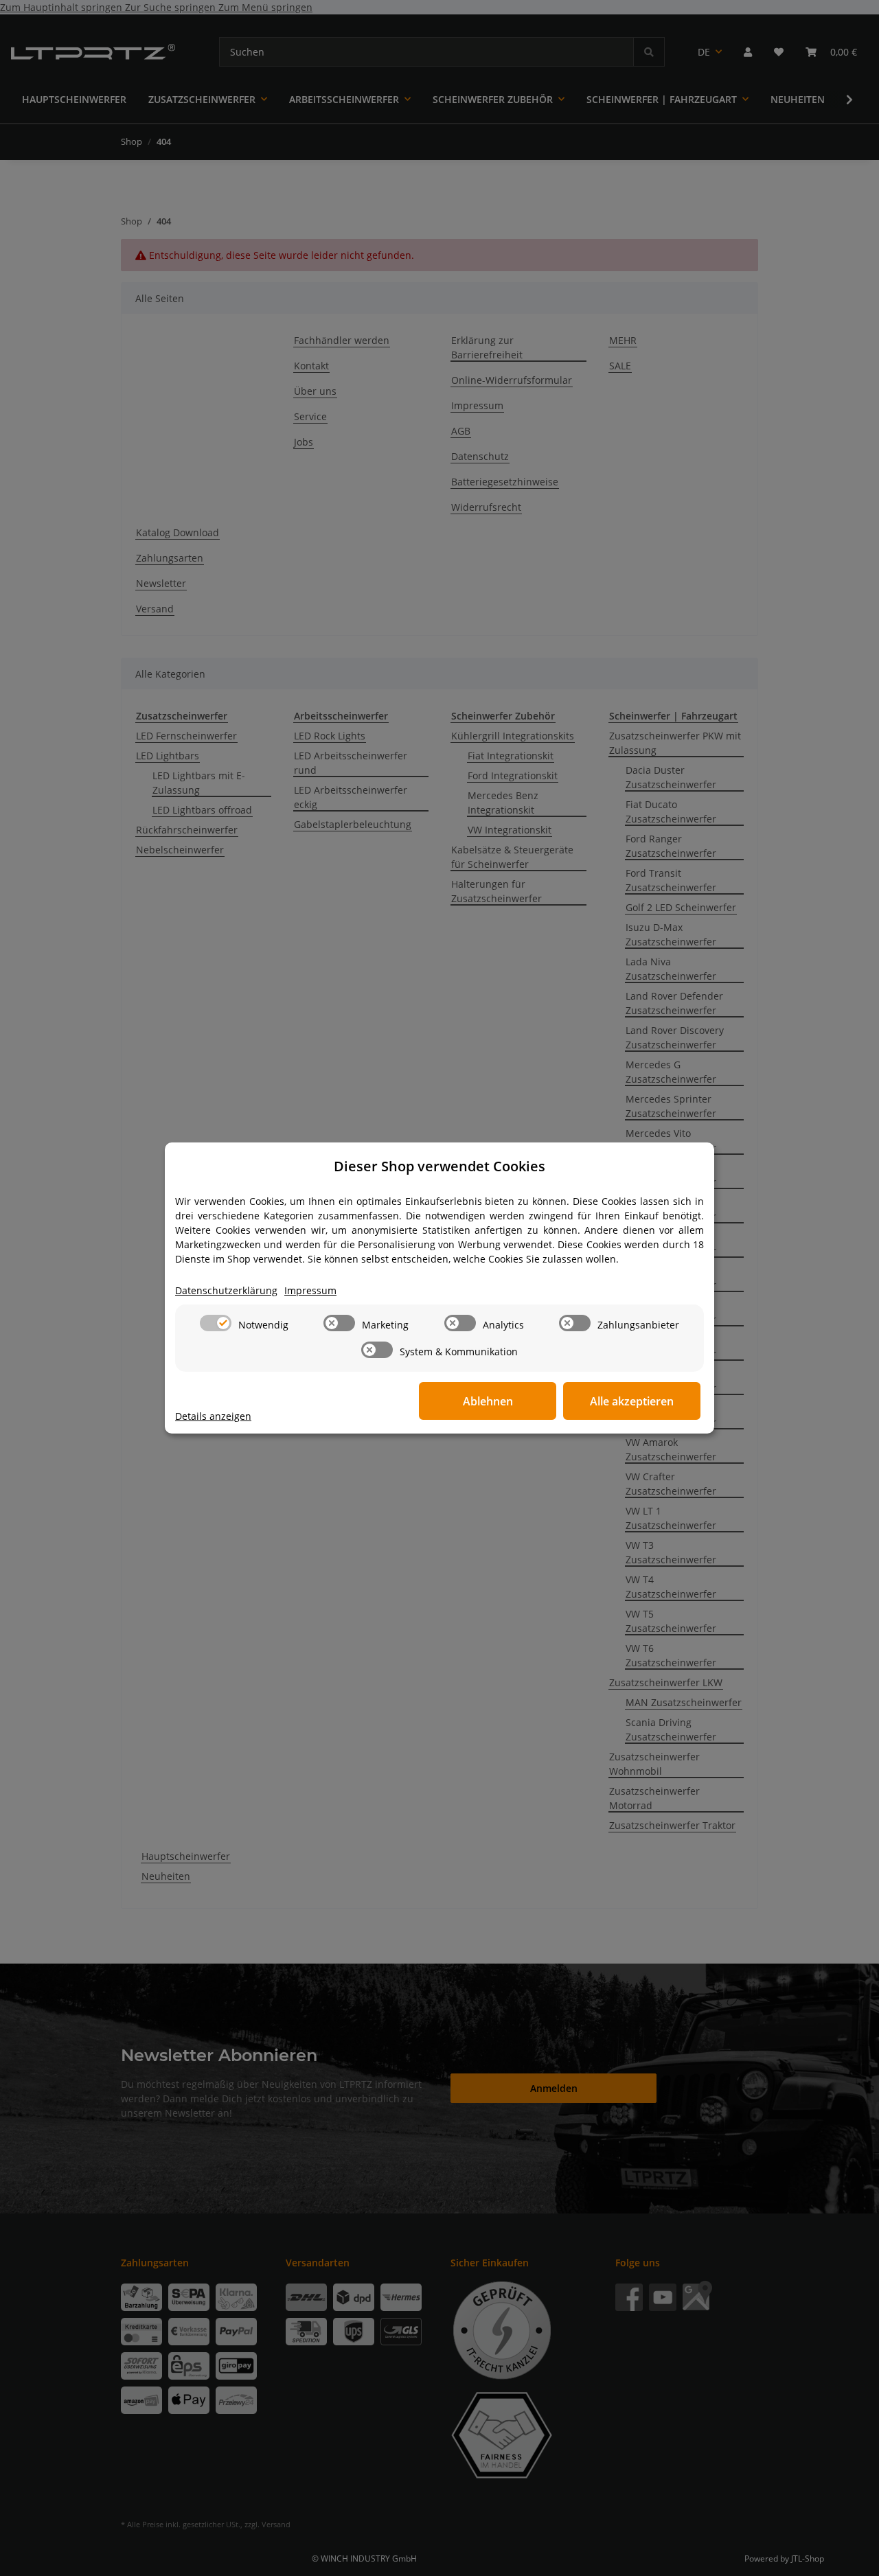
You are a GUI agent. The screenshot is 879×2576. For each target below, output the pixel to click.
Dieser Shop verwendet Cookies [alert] (439, 1166)
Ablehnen (488, 1401)
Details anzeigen (213, 1416)
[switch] (216, 1323)
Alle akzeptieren (632, 1401)
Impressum (310, 1290)
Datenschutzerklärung (226, 1290)
